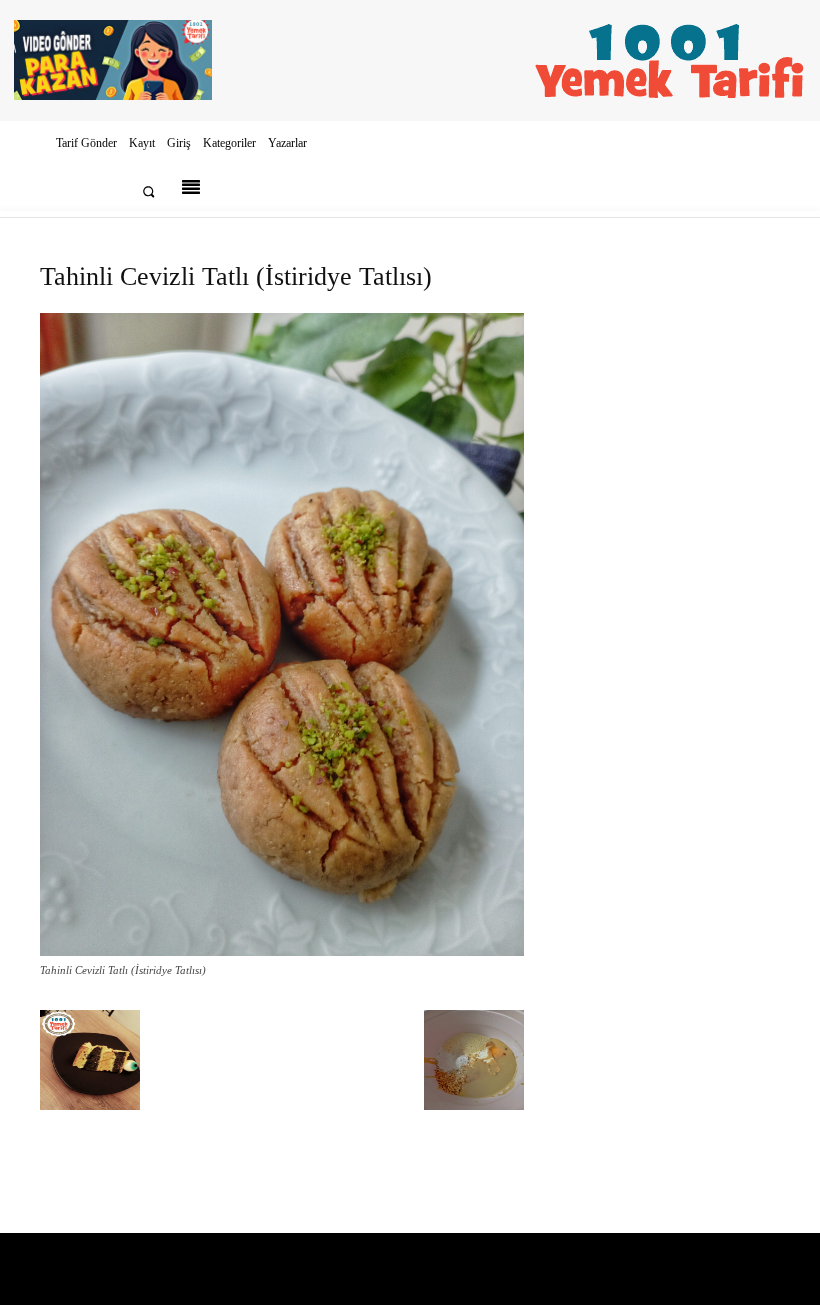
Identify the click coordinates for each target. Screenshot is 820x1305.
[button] (148, 191)
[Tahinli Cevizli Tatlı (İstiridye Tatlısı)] (282, 951)
